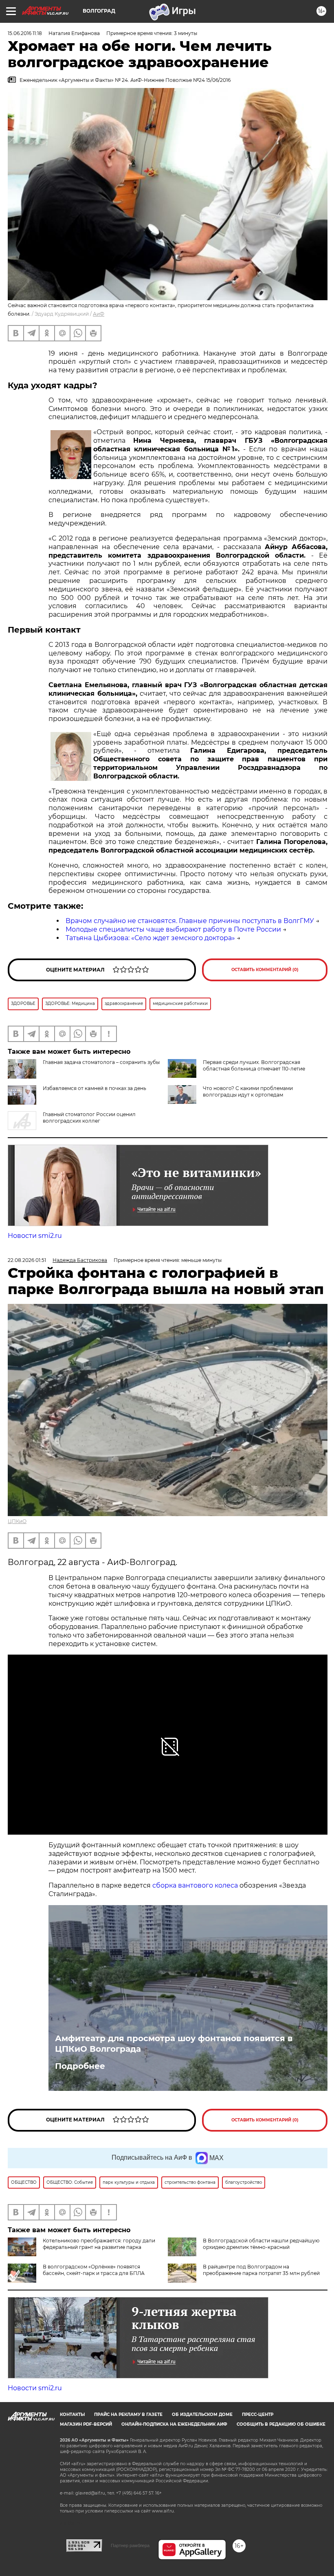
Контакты (72, 2414)
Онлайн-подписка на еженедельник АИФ (174, 2424)
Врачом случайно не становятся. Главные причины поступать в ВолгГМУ (190, 921)
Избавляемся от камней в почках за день (94, 1088)
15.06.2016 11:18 (25, 33)
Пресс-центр (258, 2414)
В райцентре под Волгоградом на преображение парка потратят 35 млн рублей (261, 2270)
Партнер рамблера (130, 2545)
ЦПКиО (17, 1521)
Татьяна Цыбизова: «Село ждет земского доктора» (150, 938)
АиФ (99, 314)
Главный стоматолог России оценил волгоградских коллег (89, 1118)
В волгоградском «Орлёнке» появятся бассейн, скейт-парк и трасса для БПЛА (94, 2270)
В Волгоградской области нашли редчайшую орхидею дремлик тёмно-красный (261, 2244)
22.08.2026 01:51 (27, 1260)
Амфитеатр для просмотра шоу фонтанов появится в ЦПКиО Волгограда (174, 2044)
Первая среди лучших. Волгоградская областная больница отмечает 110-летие (254, 1065)
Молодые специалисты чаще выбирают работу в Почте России (173, 929)
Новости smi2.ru (35, 1236)
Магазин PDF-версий (86, 2424)
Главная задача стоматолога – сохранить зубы (101, 1062)
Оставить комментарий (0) (265, 970)
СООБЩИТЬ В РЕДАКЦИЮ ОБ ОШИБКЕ (281, 2424)
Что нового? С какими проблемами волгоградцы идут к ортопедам (248, 1091)
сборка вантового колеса (195, 1885)
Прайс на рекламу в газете (128, 2414)
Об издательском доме (202, 2414)
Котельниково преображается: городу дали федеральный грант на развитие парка (99, 2244)
